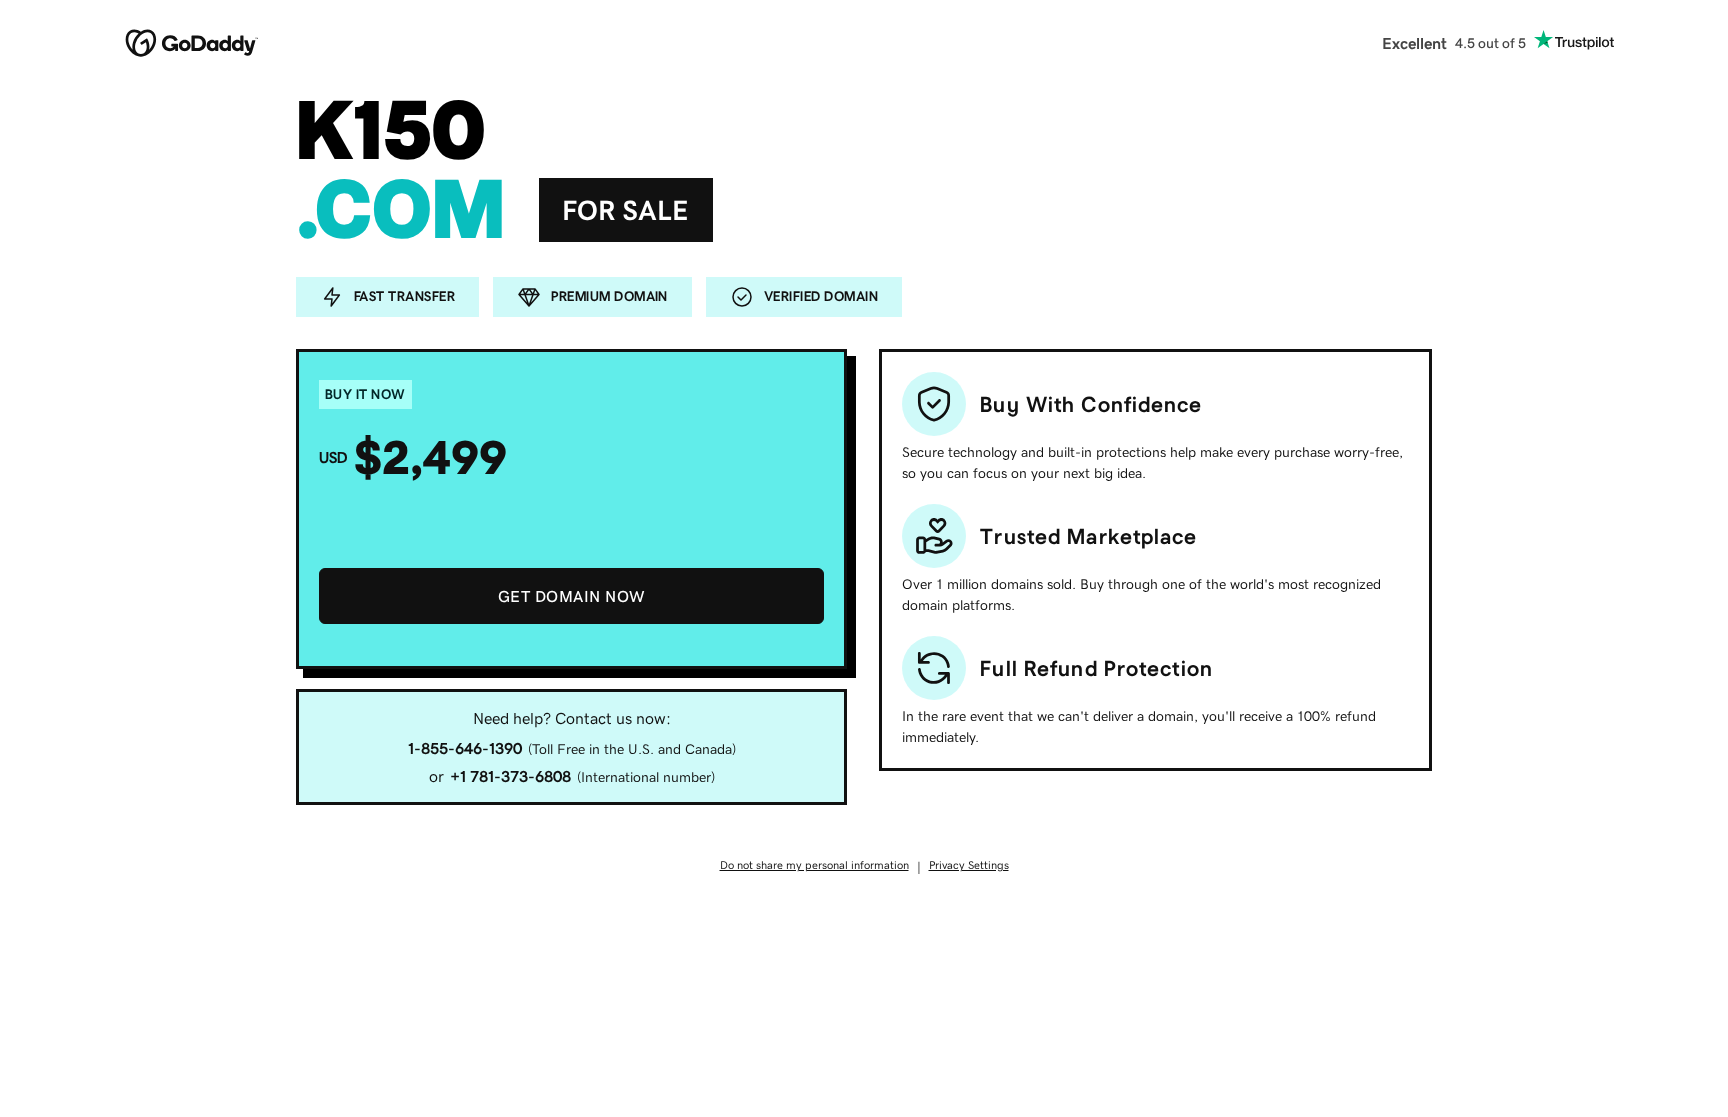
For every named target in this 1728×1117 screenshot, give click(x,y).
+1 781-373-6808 (510, 776)
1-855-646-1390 (465, 748)
